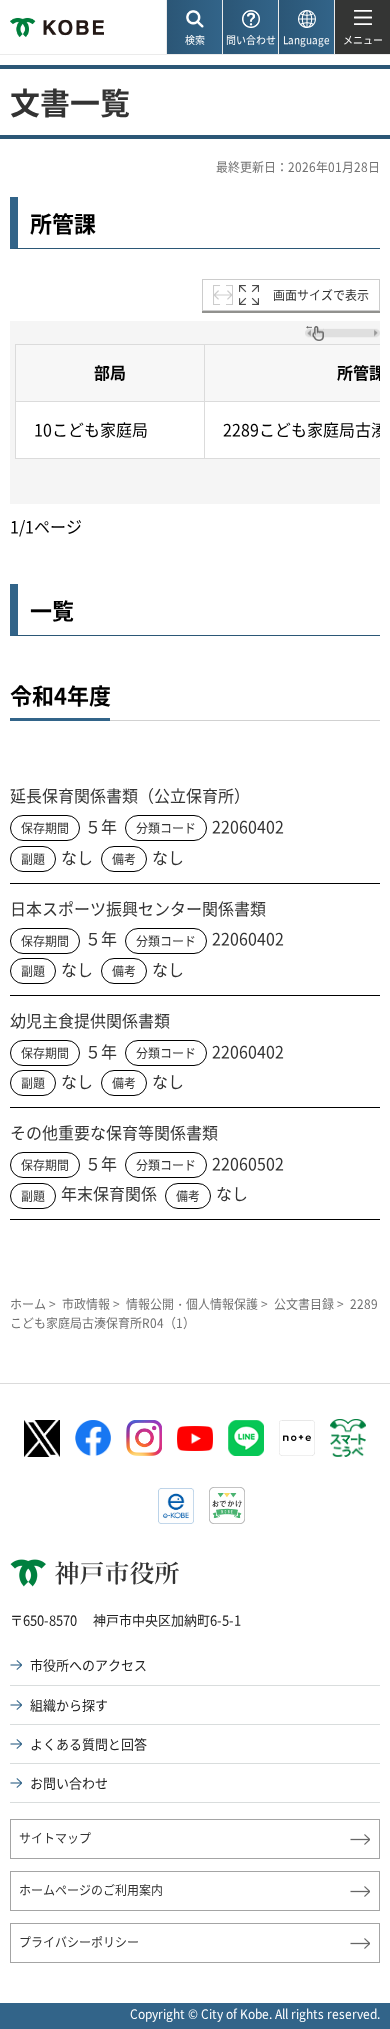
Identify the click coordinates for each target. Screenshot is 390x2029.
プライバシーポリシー (79, 1942)
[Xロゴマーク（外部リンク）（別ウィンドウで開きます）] (42, 1438)
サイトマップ (55, 1838)
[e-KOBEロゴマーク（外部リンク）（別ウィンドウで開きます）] (176, 1506)
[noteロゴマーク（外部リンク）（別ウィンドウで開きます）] (297, 1438)
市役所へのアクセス (88, 1664)
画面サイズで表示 (321, 295)
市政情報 (86, 1304)
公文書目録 (304, 1304)
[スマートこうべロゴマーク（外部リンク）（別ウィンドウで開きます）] (348, 1438)
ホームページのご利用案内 (91, 1890)
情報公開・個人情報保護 (192, 1304)
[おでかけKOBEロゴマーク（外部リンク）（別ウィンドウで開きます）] (227, 1505)
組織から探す (69, 1704)
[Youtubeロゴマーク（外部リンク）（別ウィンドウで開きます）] (195, 1438)
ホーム (28, 1304)
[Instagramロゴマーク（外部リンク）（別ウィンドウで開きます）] (144, 1438)
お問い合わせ (69, 1782)
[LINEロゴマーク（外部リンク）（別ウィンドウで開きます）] (246, 1438)
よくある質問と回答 (88, 1743)
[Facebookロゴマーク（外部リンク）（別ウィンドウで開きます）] (93, 1438)
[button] (194, 27)
